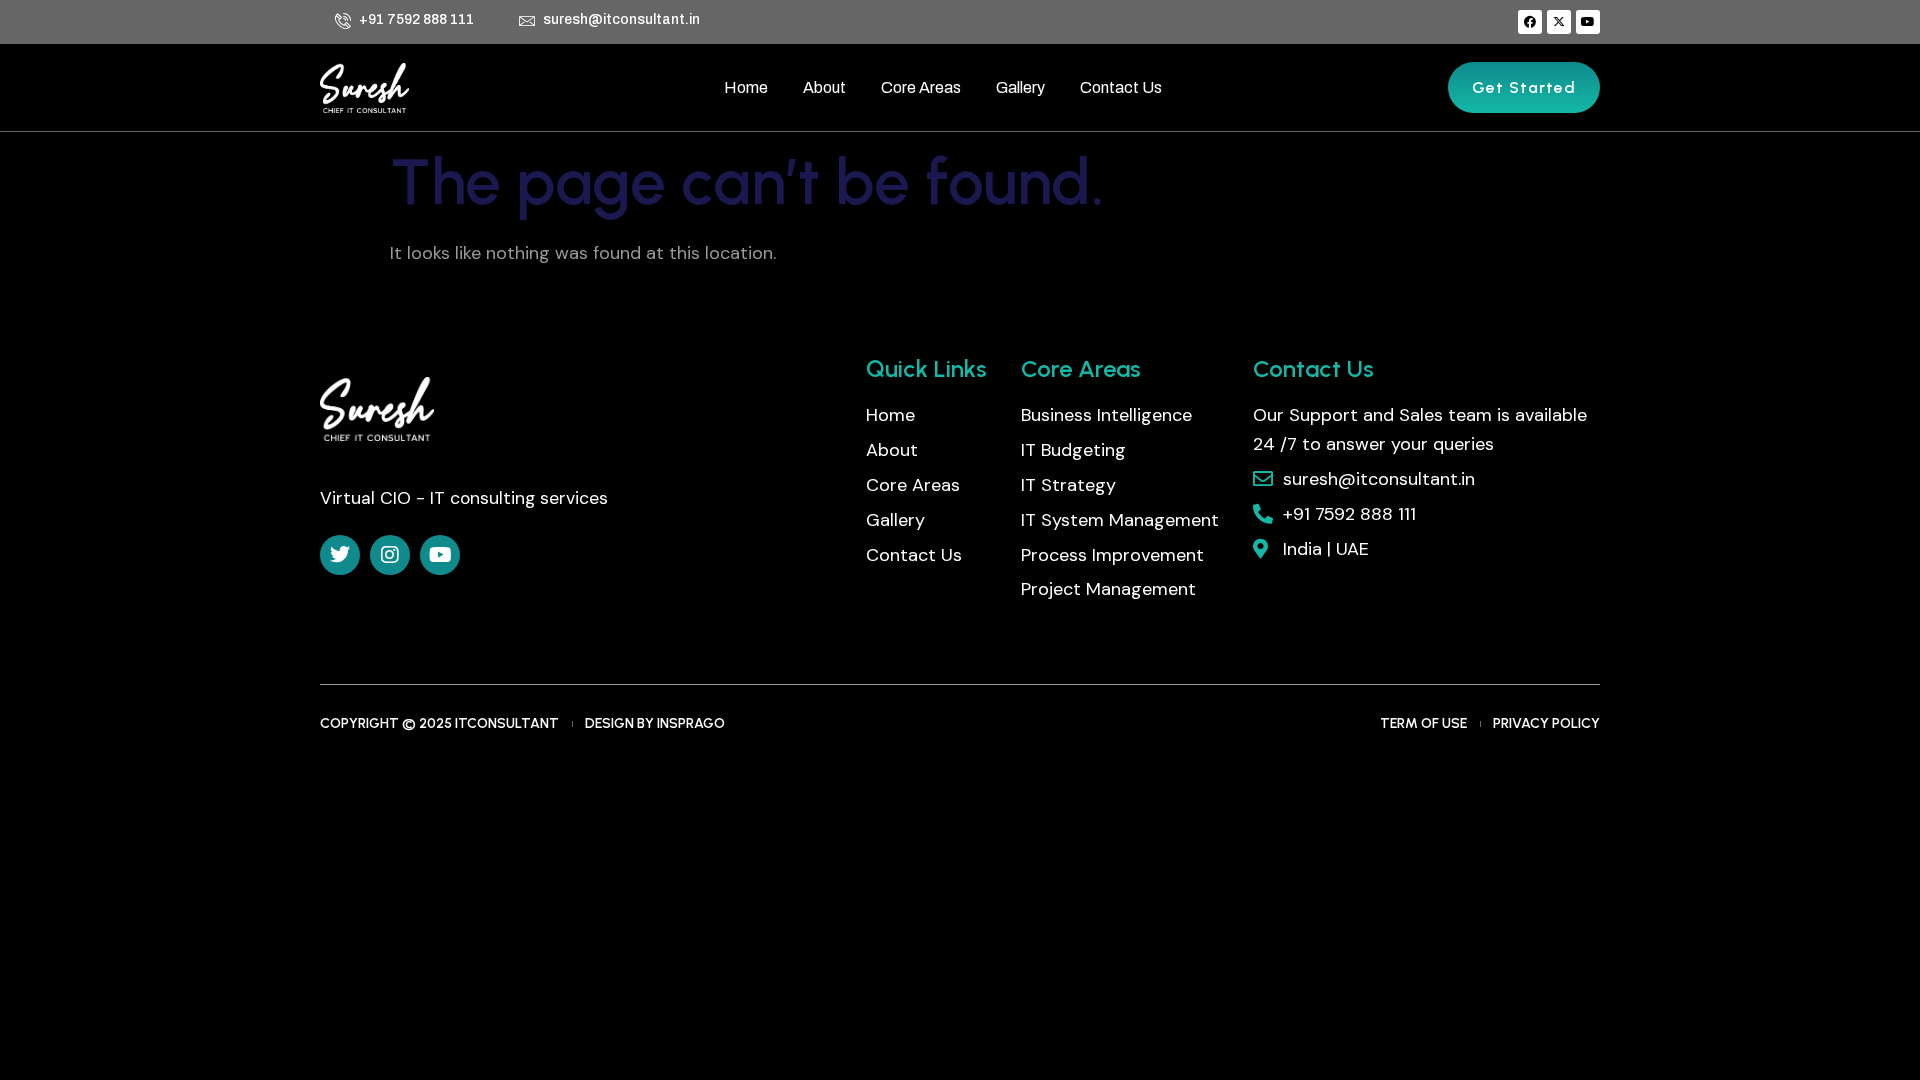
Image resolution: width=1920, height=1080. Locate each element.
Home (746, 87)
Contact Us (1121, 87)
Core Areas (921, 87)
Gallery (1020, 87)
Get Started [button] (1524, 87)
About (824, 87)
